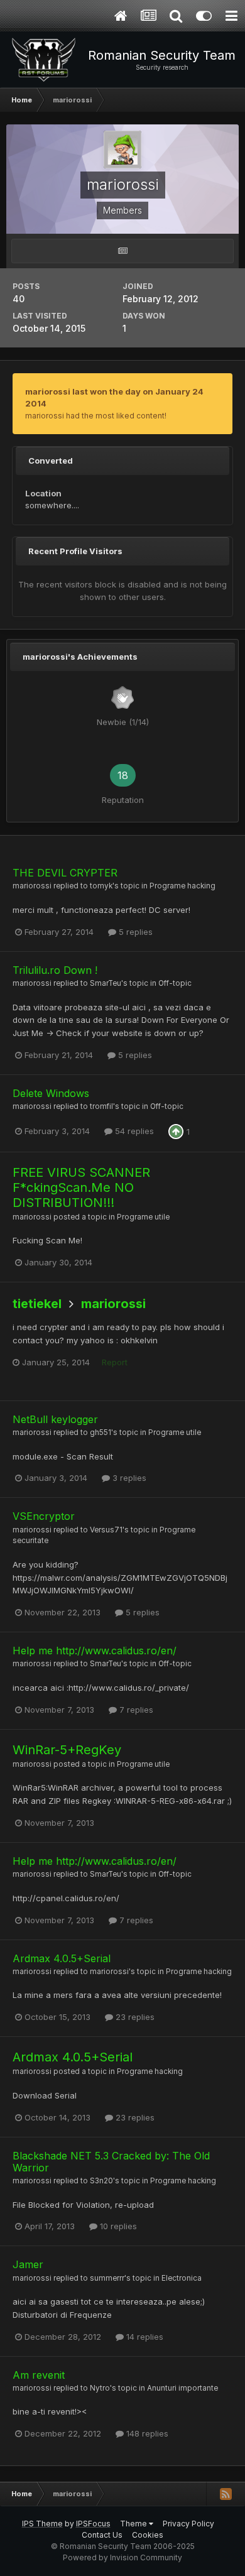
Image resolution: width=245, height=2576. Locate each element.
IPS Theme (42, 2524)
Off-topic (175, 983)
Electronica (182, 2278)
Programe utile (143, 1217)
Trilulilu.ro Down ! (55, 970)
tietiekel (37, 1304)
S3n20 (101, 2181)
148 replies (146, 2433)
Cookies (148, 2535)
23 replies (134, 2017)
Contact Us (102, 2535)
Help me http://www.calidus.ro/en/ (95, 1651)
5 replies (134, 932)
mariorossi (32, 886)
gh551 (101, 1433)
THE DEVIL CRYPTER (65, 873)
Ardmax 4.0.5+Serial (62, 1958)
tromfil (101, 1106)
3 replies (128, 1478)
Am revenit (39, 2375)
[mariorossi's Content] (122, 251)
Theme (134, 2524)
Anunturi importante (182, 2388)
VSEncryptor (44, 1516)
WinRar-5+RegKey (67, 1750)
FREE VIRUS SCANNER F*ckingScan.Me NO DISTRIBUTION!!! (81, 1187)
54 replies (133, 1131)
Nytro (100, 2388)
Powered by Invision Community (122, 2557)
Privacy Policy (188, 2524)
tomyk (101, 886)
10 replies (117, 2226)
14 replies (144, 2337)
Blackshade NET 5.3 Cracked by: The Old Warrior (111, 2162)
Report (115, 1362)
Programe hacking (182, 886)
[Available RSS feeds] (226, 2494)
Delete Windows (51, 1093)
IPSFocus (93, 2524)
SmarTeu (106, 983)
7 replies (135, 1710)
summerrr (107, 2278)
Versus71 (106, 1530)
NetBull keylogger (55, 1419)
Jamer (28, 2264)
